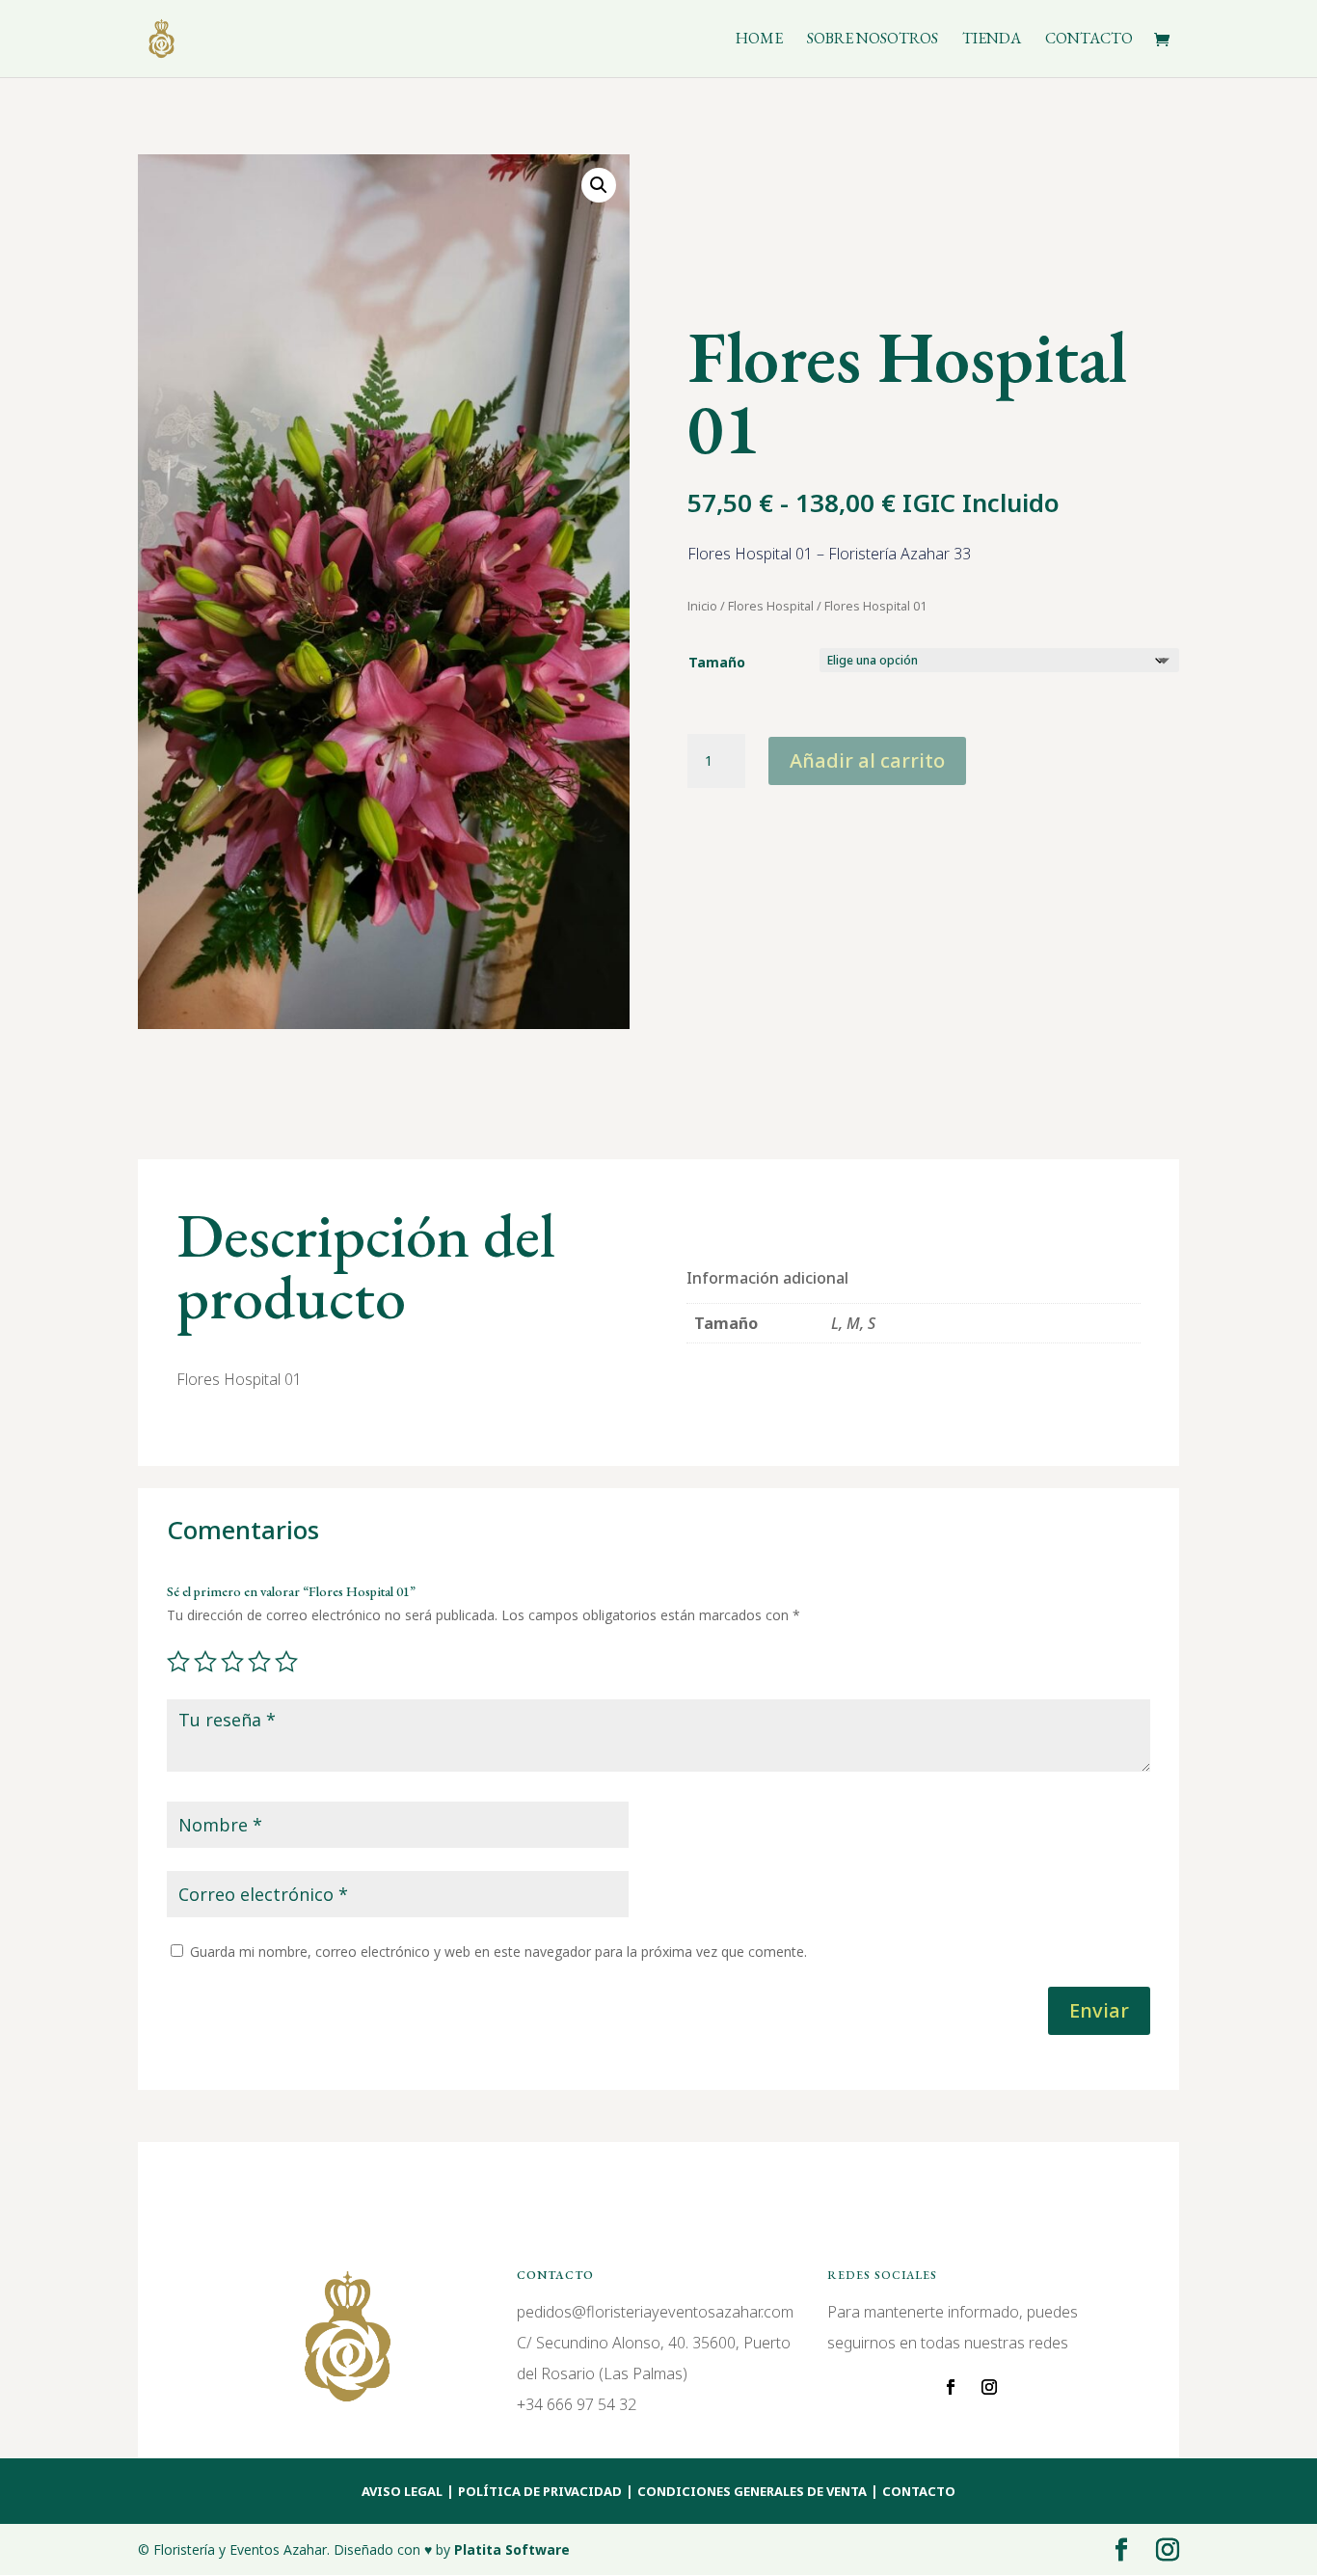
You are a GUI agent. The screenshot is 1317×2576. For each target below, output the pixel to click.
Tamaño (717, 662)
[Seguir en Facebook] (951, 2387)
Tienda (992, 40)
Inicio (702, 606)
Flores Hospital (771, 606)
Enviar (1099, 2010)
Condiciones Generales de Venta (752, 2491)
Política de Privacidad (540, 2491)
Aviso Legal (402, 2491)
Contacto (1089, 40)
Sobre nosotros (873, 40)
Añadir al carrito (867, 760)
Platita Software (512, 2549)
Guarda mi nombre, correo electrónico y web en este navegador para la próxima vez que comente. (498, 1952)
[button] (599, 185)
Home (759, 40)
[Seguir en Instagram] (989, 2387)
